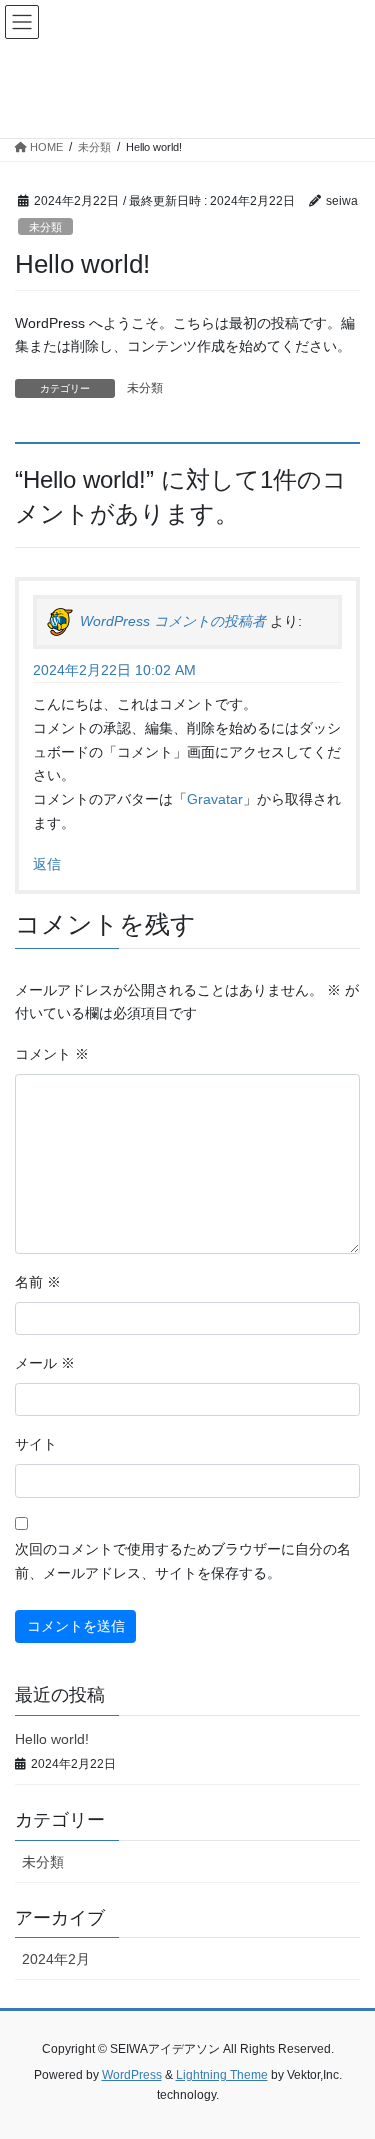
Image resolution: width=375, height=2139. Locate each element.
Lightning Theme (222, 2075)
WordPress (132, 2075)
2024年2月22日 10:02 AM (114, 670)
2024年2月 (56, 1959)
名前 (38, 1282)
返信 (47, 864)
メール (45, 1363)
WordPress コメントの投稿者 (173, 621)
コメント (52, 1054)
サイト (36, 1444)
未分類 (45, 227)
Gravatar (215, 799)
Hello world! (52, 1739)
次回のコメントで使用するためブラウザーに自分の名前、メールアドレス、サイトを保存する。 (183, 1561)
